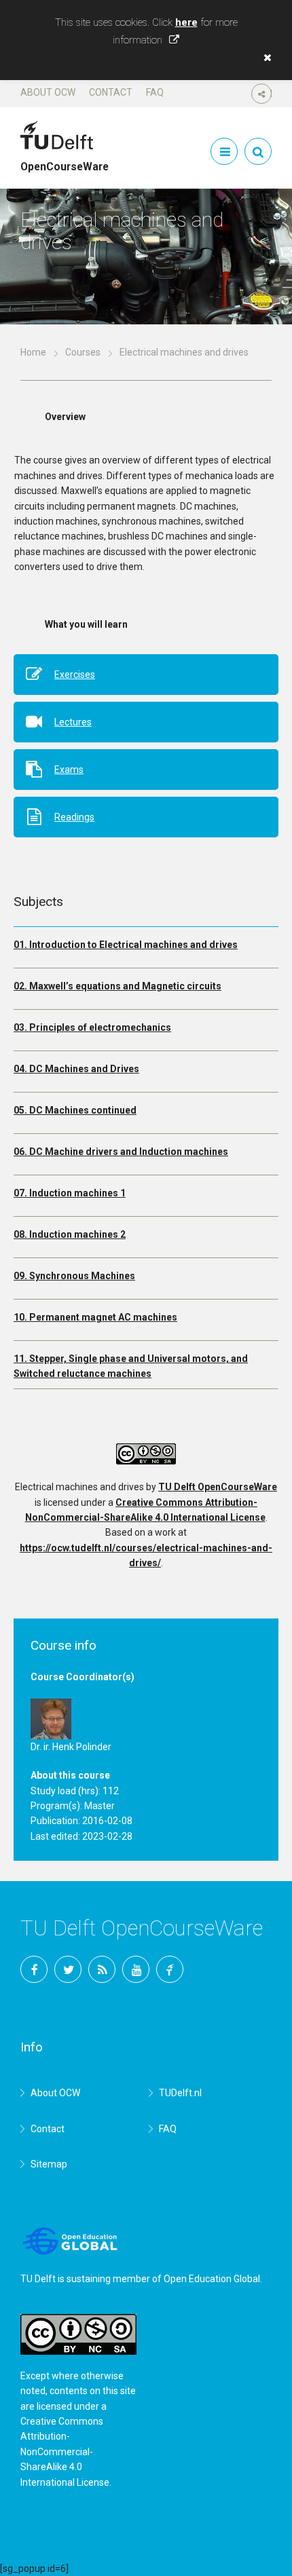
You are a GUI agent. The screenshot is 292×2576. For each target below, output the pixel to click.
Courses (83, 352)
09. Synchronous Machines (74, 1276)
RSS (102, 1969)
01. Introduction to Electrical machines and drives (126, 945)
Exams (69, 770)
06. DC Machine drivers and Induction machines (121, 1152)
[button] (264, 58)
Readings (74, 817)
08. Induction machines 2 (70, 1234)
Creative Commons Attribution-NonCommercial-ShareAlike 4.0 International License (65, 2452)
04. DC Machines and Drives (76, 1069)
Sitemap (49, 2164)
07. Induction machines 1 (70, 1193)
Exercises (75, 675)
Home (33, 352)
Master (99, 1806)
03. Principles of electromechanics (92, 1027)
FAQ (155, 92)
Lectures (73, 722)
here (186, 22)
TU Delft (170, 1969)
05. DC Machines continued (75, 1110)
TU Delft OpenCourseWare (218, 1487)
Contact (111, 92)
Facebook (34, 1969)
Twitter (68, 1969)
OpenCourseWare (65, 161)
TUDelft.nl (180, 2093)
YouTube (136, 1969)
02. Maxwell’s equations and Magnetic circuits (117, 986)
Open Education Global (212, 2279)
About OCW (48, 92)
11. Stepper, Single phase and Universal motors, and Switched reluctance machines (131, 1366)
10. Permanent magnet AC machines (95, 1317)
